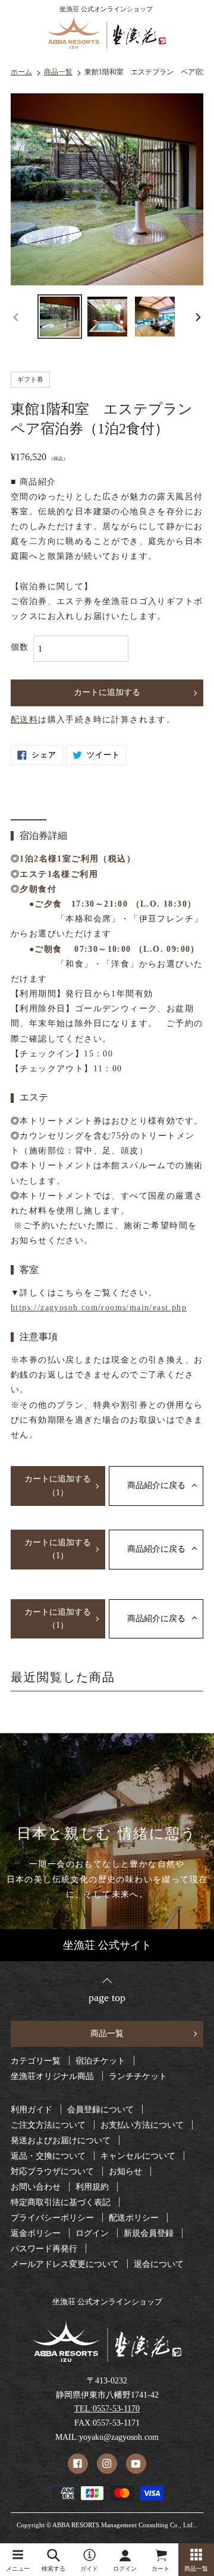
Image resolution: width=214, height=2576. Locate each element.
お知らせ (125, 2172)
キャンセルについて (138, 2156)
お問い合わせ (36, 2187)
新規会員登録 (149, 2234)
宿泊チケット (100, 2061)
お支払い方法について (142, 2125)
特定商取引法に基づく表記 (61, 2203)
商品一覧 (107, 2034)
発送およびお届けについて (61, 2141)
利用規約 (92, 2187)
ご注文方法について (48, 2125)
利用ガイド (32, 2110)
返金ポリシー (36, 2234)
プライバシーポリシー (52, 2218)
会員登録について (100, 2110)
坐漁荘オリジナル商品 (52, 2077)
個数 (20, 647)
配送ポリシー (134, 2218)
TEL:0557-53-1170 (107, 2409)
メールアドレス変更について (65, 2264)
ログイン (92, 2234)
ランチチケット (138, 2077)
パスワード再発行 (44, 2249)
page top (107, 1997)
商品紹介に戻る (156, 1485)
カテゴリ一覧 (36, 2061)
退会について (159, 2264)
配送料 (24, 720)
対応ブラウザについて (52, 2172)
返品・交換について (48, 2156)
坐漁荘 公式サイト (107, 1945)
